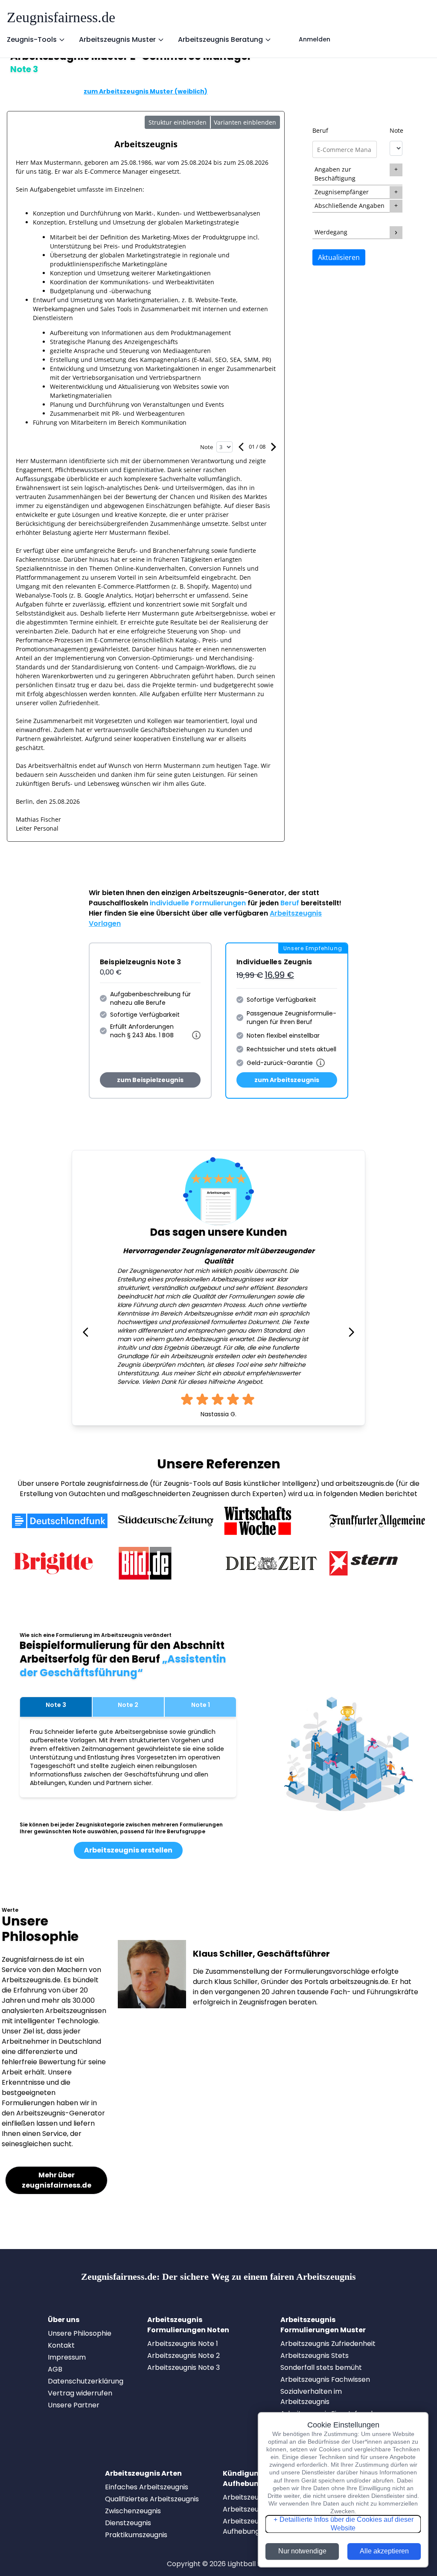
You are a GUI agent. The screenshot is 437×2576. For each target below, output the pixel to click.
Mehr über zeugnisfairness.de (57, 2180)
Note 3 (56, 1705)
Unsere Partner (74, 2405)
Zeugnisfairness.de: (218, 2277)
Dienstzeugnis (128, 2523)
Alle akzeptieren (384, 2551)
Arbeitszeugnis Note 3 (184, 2367)
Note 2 (128, 1705)
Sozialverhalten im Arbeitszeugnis (311, 2397)
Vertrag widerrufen (80, 2393)
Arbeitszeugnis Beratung (220, 39)
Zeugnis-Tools (32, 39)
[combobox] (344, 149)
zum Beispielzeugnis (150, 1080)
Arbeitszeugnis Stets (315, 2356)
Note (396, 130)
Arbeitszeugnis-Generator (238, 893)
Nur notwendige (302, 2551)
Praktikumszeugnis (136, 2535)
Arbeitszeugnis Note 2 (184, 2356)
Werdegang (331, 232)
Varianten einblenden (245, 122)
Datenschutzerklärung (86, 2381)
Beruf (320, 130)
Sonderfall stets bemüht (321, 2367)
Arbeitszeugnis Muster (117, 39)
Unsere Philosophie (80, 2333)
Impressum (67, 2357)
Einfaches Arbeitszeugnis (147, 2487)
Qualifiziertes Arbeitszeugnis (152, 2499)
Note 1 (201, 1705)
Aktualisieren (339, 257)
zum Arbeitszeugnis (287, 1080)
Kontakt (61, 2345)
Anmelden (315, 39)
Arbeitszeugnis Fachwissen (325, 2379)
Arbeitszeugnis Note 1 (183, 2344)
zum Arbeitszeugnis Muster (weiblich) (146, 91)
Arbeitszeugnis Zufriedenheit (328, 2344)
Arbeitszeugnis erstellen (128, 1850)
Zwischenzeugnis (133, 2511)
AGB (55, 2369)
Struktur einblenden (178, 122)
